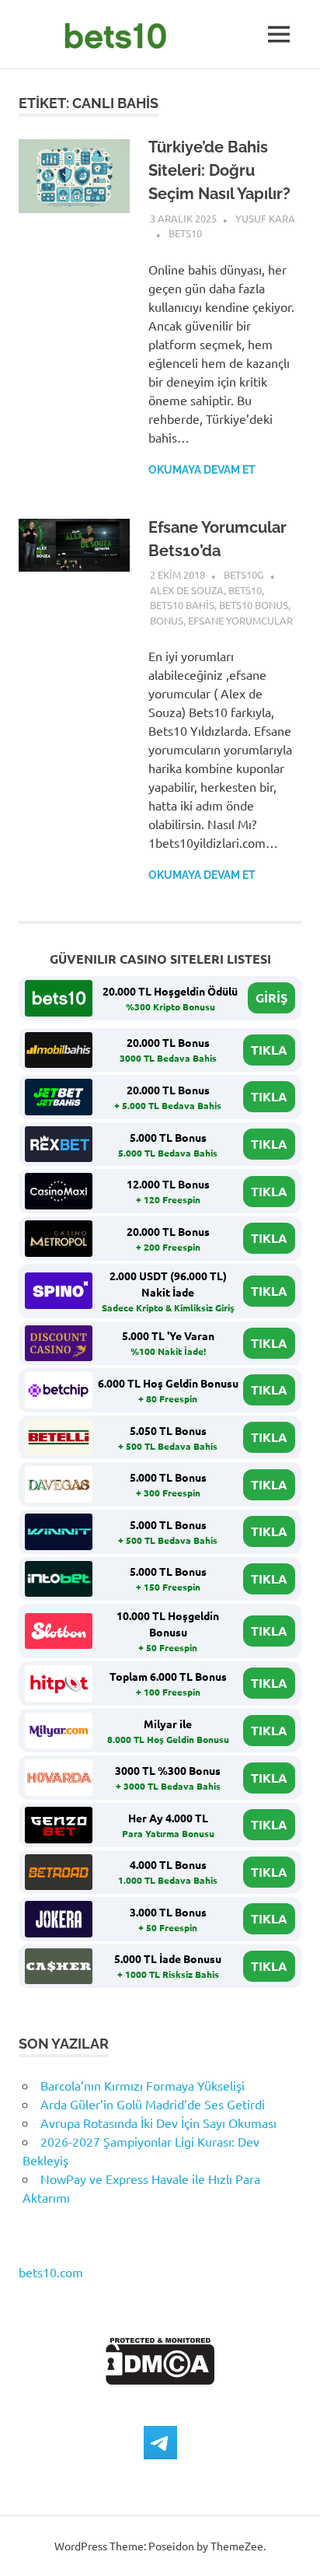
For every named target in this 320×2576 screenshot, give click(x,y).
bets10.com (51, 2272)
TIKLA (269, 1050)
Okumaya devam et (202, 470)
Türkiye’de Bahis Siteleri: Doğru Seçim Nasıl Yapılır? (219, 170)
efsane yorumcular (240, 620)
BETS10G (244, 574)
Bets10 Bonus (254, 605)
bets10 (185, 233)
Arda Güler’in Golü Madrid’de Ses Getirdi (153, 2104)
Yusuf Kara (265, 218)
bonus (167, 620)
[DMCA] (160, 2379)
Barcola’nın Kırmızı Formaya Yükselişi (143, 2085)
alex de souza (187, 590)
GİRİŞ (271, 997)
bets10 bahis (182, 605)
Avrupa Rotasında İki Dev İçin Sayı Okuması (158, 2123)
